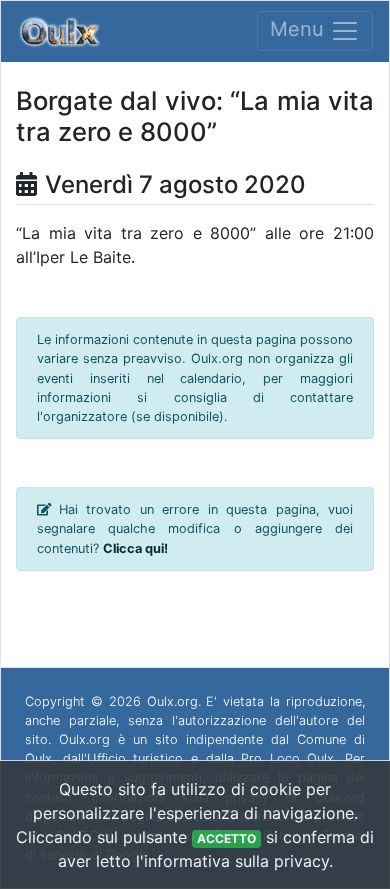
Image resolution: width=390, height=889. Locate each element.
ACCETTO (226, 838)
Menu (300, 30)
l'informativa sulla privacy (232, 861)
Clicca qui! (135, 548)
